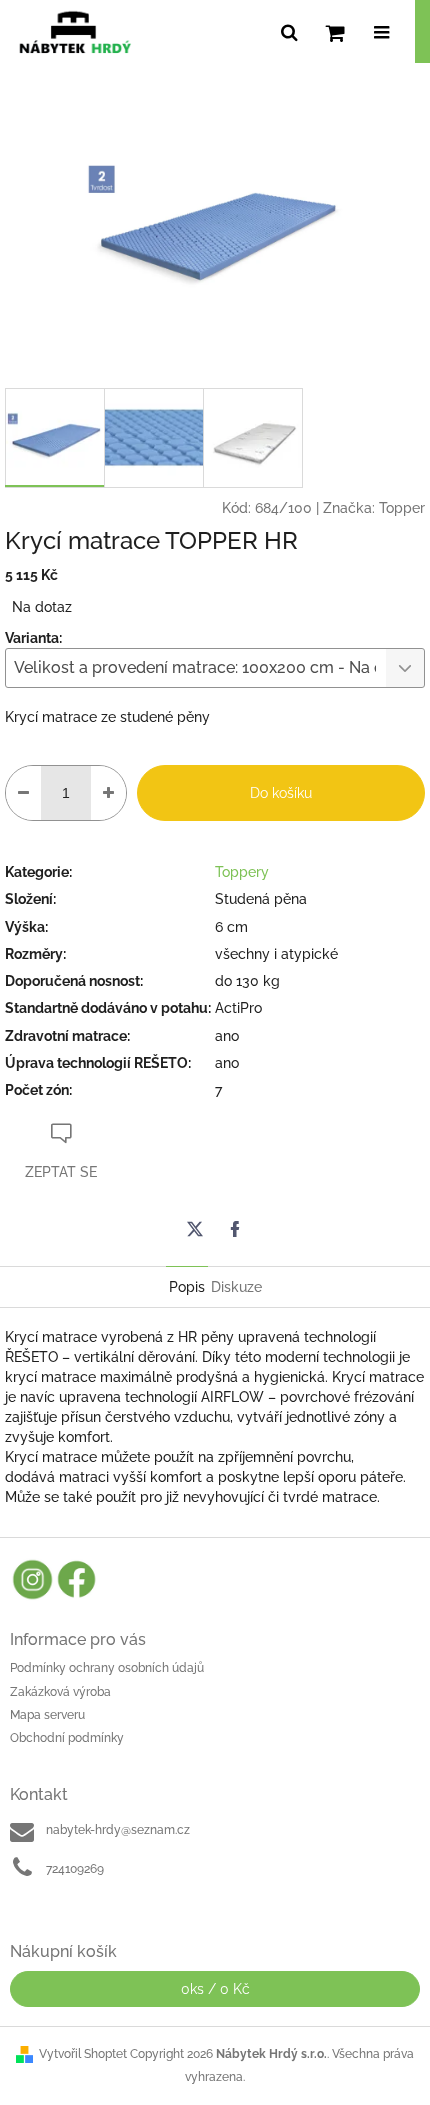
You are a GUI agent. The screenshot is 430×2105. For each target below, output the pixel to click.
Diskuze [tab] (236, 1287)
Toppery (242, 872)
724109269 (75, 1869)
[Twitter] (195, 1229)
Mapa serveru (47, 1715)
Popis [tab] (187, 1287)
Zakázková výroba (60, 1692)
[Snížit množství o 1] (23, 793)
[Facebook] (235, 1229)
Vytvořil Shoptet (83, 2054)
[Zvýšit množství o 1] (108, 793)
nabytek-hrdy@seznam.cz (118, 1830)
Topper (402, 508)
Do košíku (281, 793)
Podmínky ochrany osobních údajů (107, 1668)
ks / (215, 1989)
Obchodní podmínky (67, 1738)
